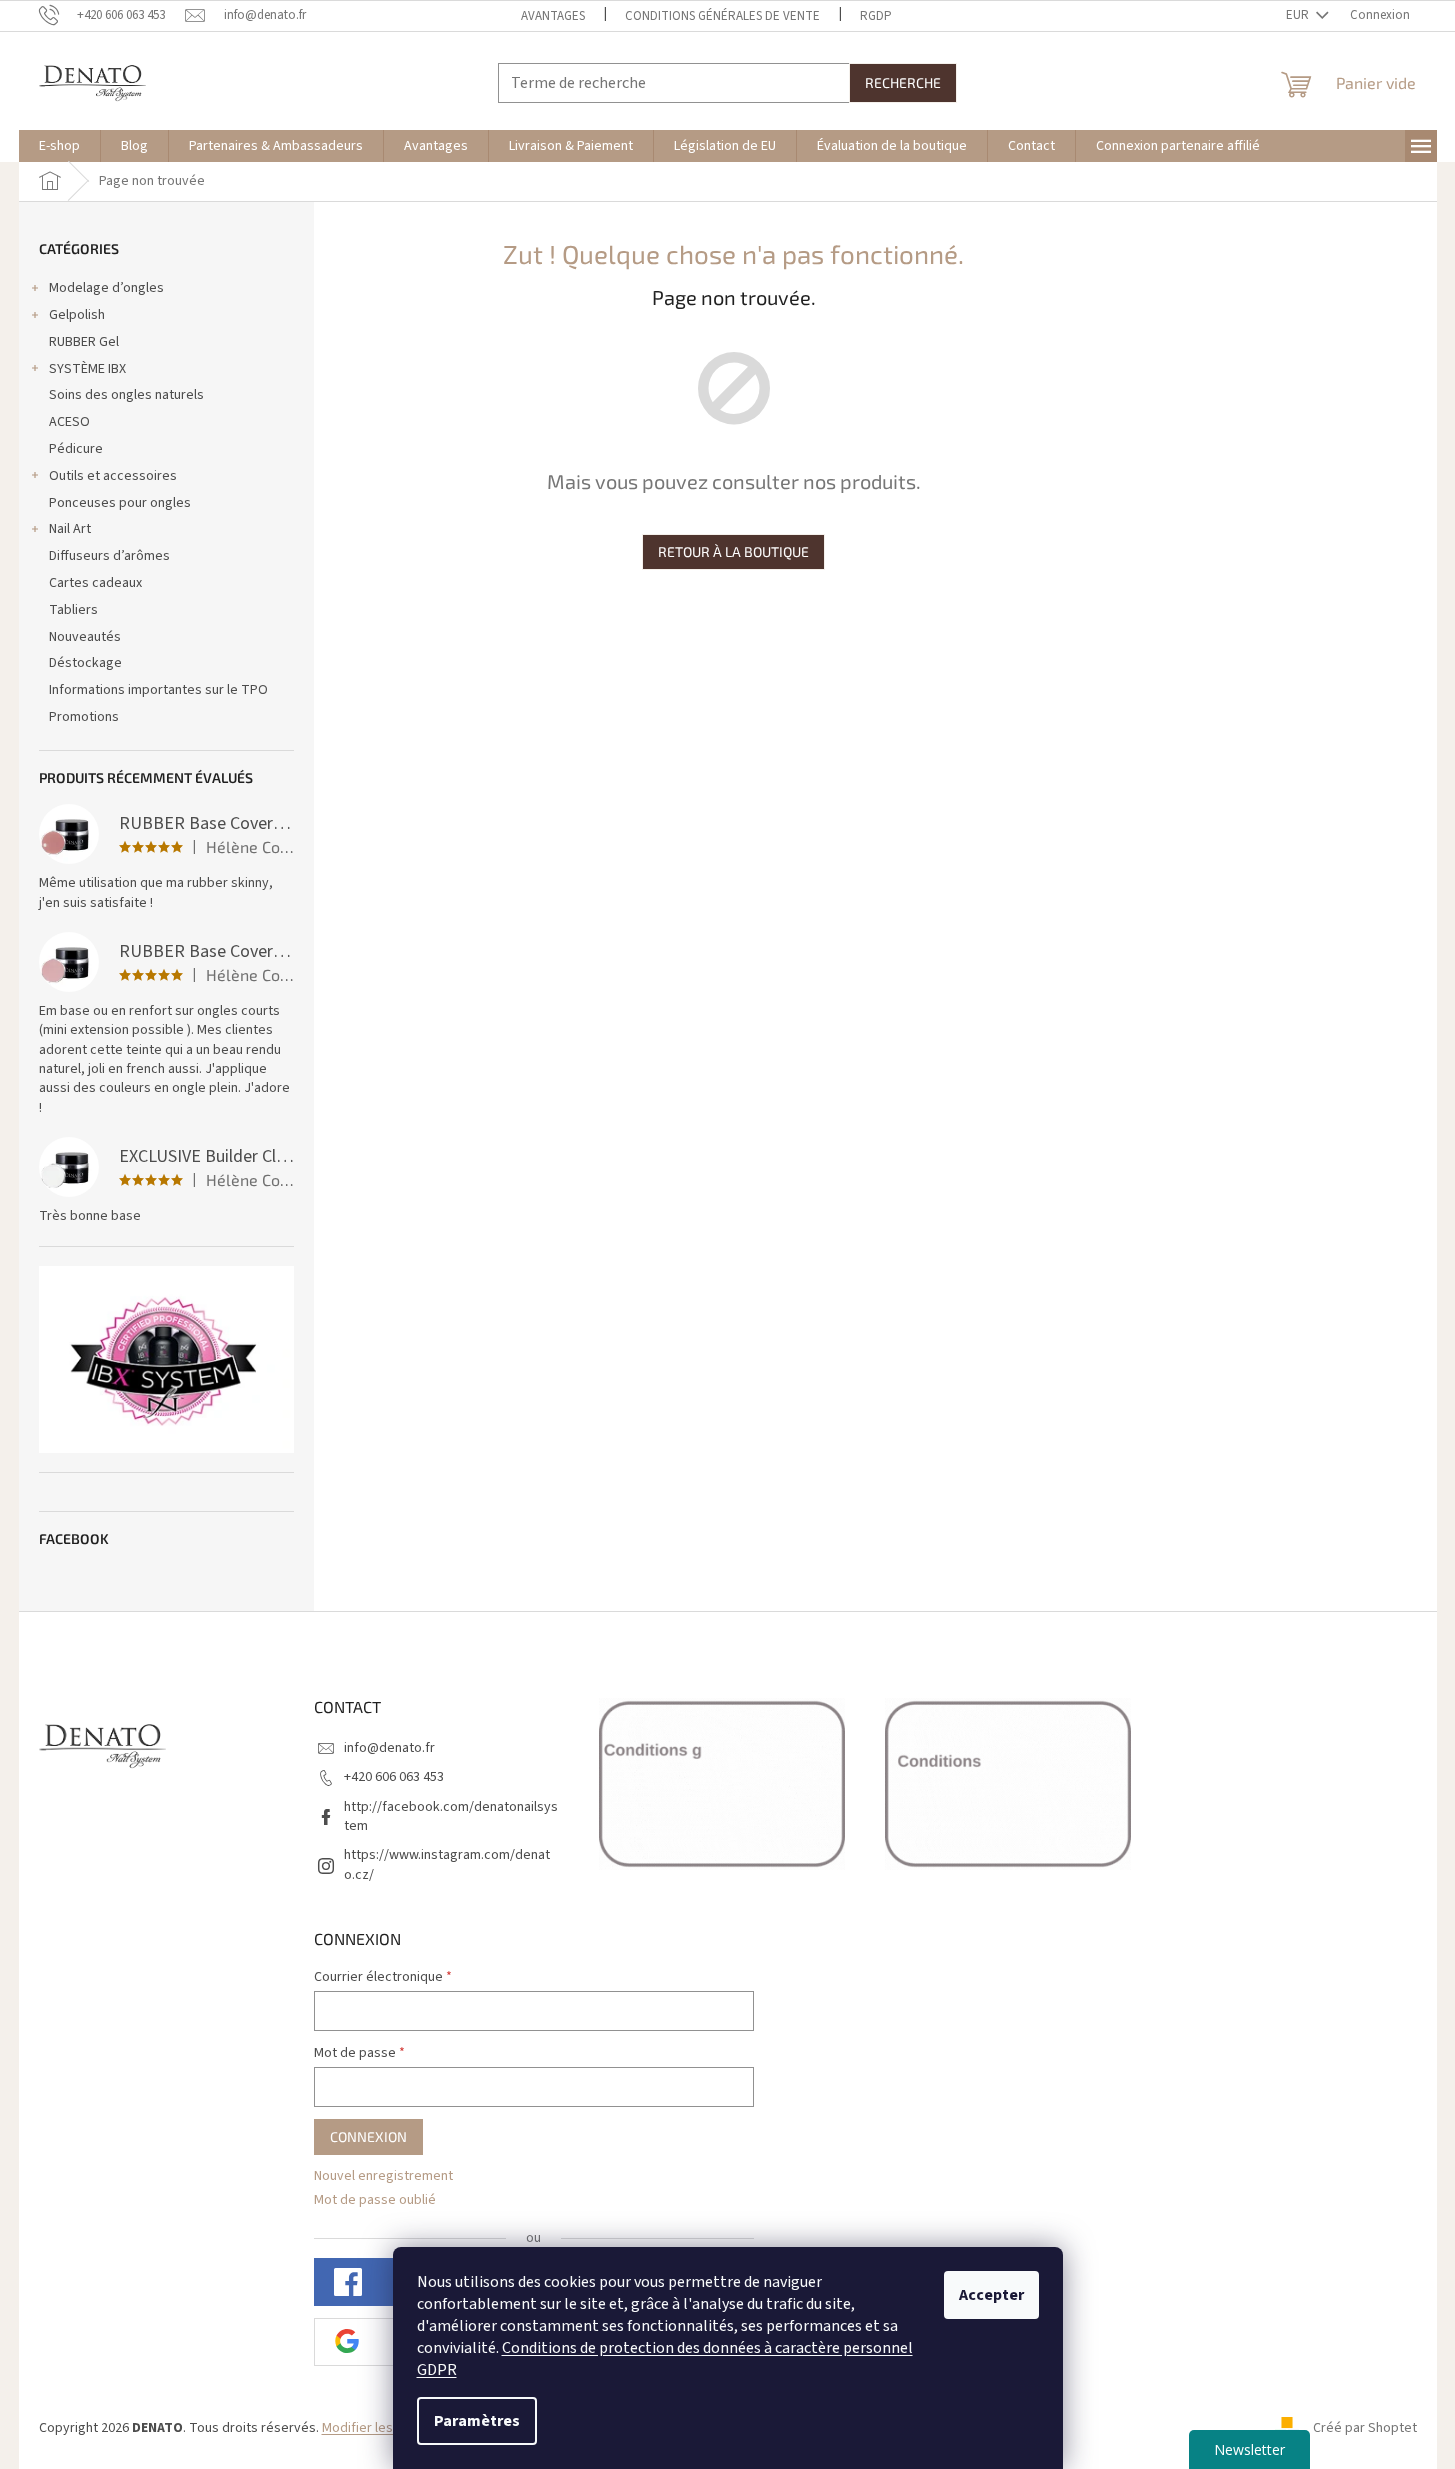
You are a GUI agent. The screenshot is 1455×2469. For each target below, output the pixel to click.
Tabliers (73, 610)
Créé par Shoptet (1365, 2428)
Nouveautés (85, 637)
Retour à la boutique (733, 551)
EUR (1299, 15)
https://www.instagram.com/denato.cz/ (447, 1864)
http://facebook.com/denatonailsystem (451, 1816)
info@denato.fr (389, 1748)
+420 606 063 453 (394, 1777)
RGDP (876, 16)
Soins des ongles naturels (126, 395)
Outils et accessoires (113, 476)
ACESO (69, 422)
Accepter (991, 2295)
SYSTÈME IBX (87, 369)
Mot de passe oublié (375, 2200)
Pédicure (76, 449)
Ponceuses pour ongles (120, 503)
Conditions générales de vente (722, 16)
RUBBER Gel (84, 342)
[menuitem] (59, 146)
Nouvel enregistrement (383, 2176)
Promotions (84, 717)
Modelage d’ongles (106, 288)
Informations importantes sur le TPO (158, 690)
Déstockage (85, 663)
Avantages (553, 16)
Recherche (903, 82)
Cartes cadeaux (95, 583)
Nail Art (70, 529)
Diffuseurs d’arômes (109, 556)
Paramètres (477, 2421)
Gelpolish (77, 315)
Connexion (368, 2136)
